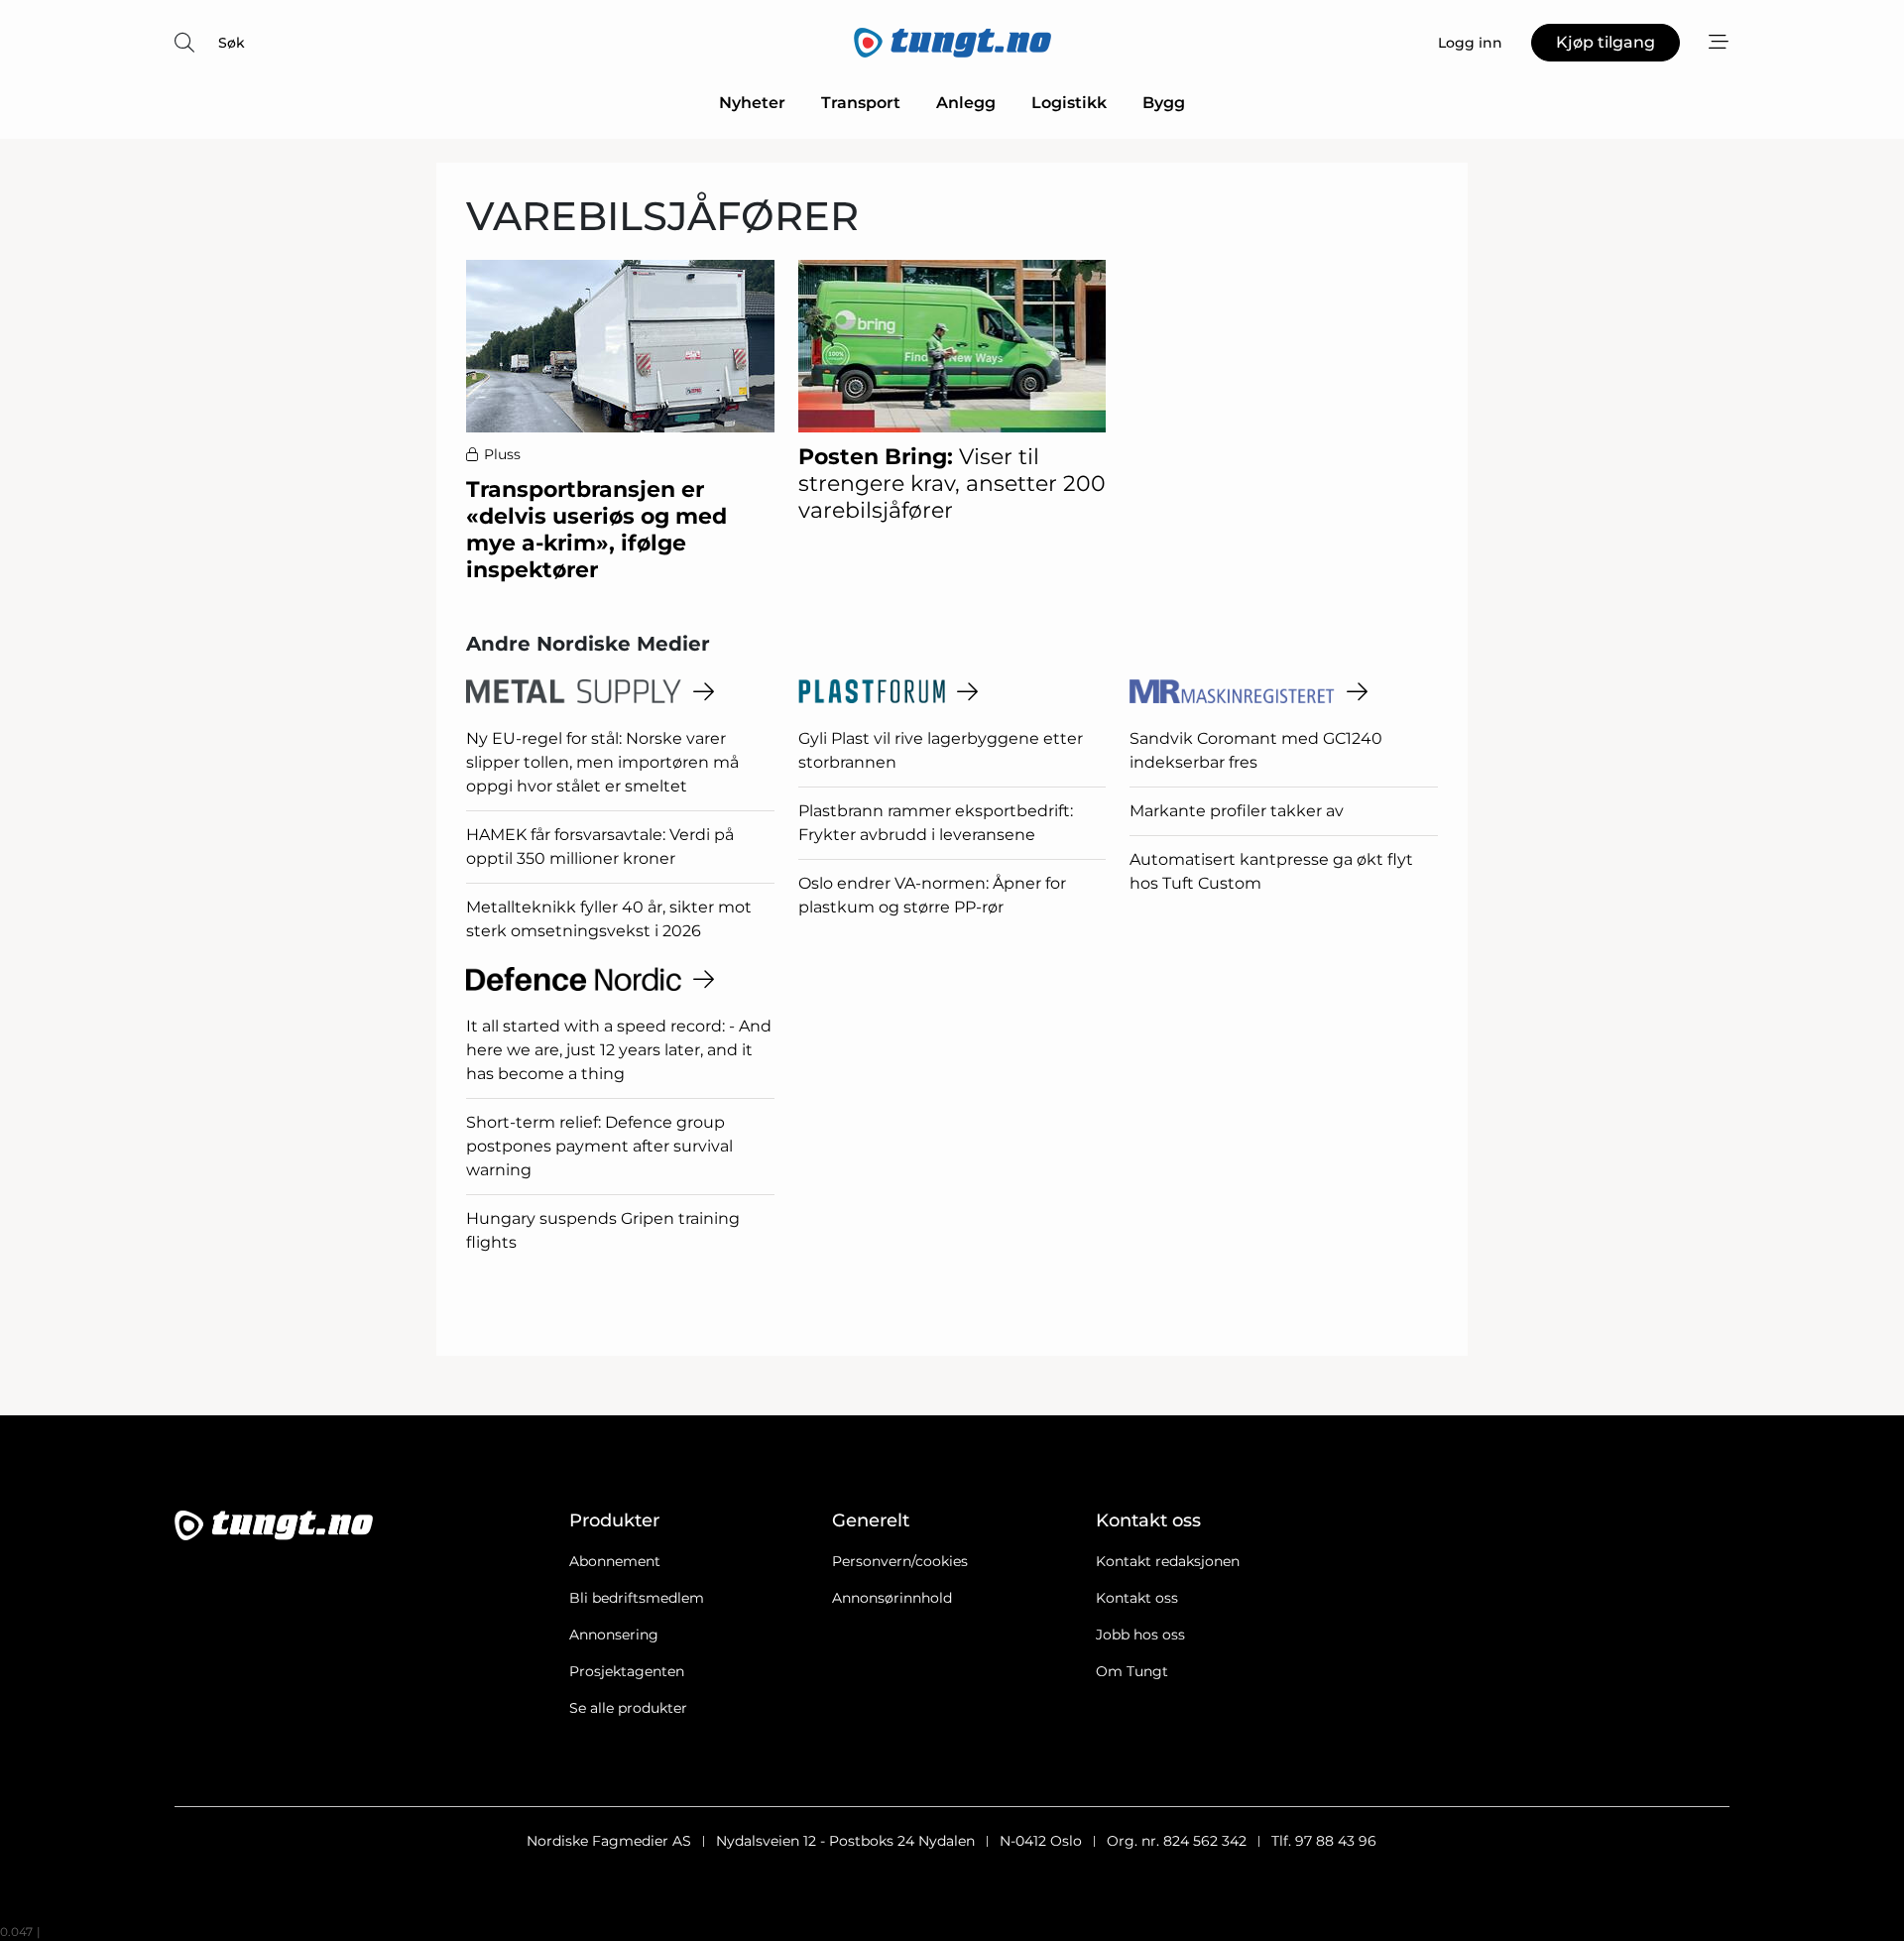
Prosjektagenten (627, 1671)
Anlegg (966, 103)
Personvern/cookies (900, 1561)
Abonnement (615, 1561)
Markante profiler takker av (1237, 811)
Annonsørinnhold (892, 1598)
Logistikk (1069, 103)
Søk (232, 43)
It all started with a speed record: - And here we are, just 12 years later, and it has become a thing (619, 1050)
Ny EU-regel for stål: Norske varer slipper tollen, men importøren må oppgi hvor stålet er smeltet (602, 762)
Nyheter (752, 103)
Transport (861, 103)
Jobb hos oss (1140, 1635)
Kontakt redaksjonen (1168, 1561)
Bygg (1164, 103)
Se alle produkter (628, 1708)
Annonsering (614, 1635)
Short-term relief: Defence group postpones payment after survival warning (599, 1146)
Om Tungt (1132, 1671)
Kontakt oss (1137, 1598)
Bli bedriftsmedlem (637, 1598)
